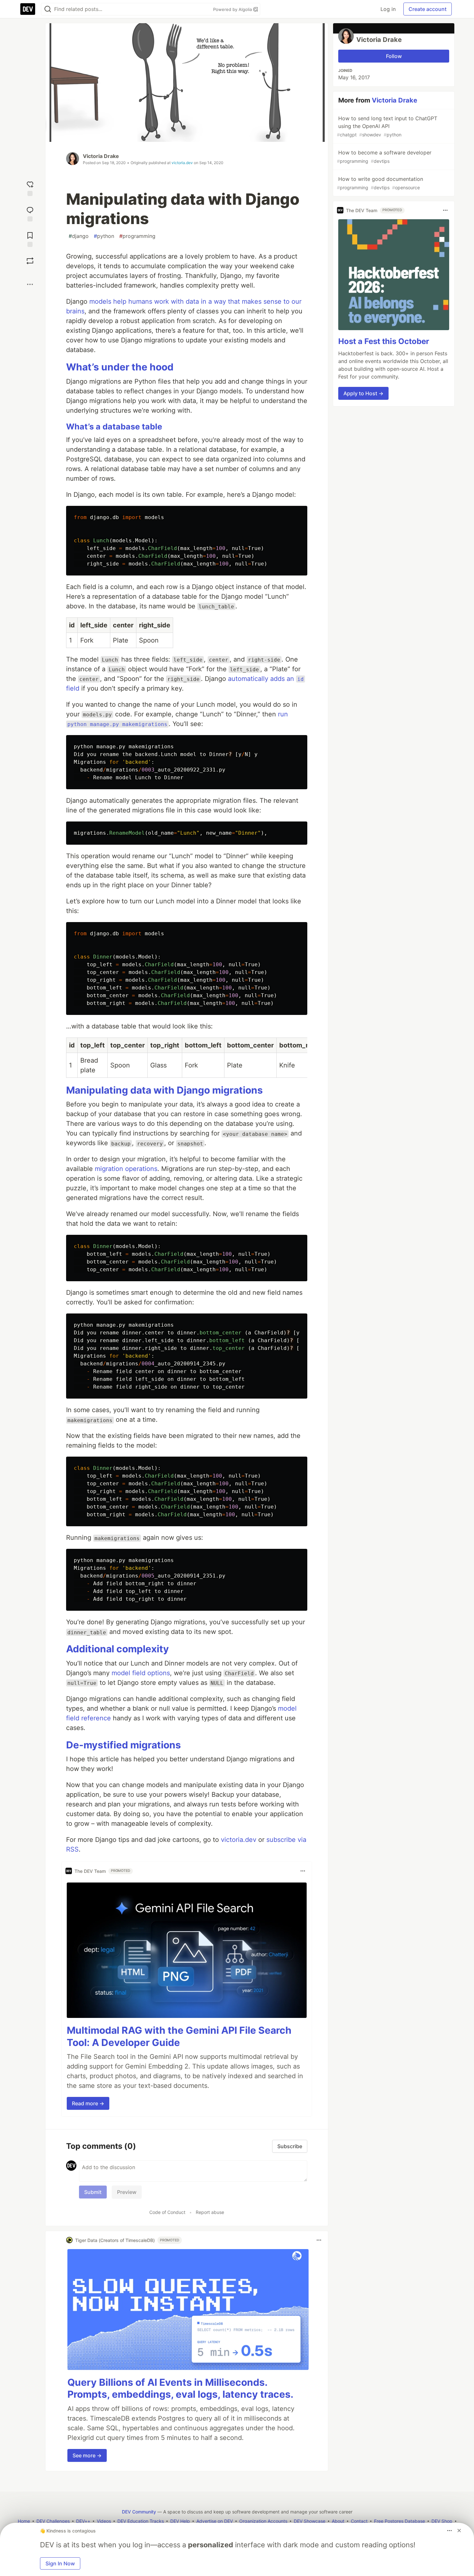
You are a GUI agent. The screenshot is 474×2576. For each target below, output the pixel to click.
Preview (127, 2192)
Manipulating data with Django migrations (164, 1090)
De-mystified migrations (123, 1745)
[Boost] (30, 261)
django (79, 236)
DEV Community (139, 2512)
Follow (394, 56)
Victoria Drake (101, 156)
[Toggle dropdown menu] (303, 1871)
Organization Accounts (263, 2521)
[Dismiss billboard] (459, 2531)
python (104, 236)
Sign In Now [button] (60, 2563)
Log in (388, 9)
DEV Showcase (310, 2521)
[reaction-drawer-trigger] (30, 188)
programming (137, 236)
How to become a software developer (384, 157)
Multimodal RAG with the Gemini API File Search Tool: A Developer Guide (179, 2036)
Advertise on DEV (215, 2521)
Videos (104, 2521)
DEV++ (83, 2521)
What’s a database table (114, 427)
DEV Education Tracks (141, 2521)
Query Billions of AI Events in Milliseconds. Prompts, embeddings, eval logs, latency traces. (180, 2388)
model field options (141, 1673)
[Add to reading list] (30, 239)
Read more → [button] (88, 2103)
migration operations (126, 1169)
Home (24, 2521)
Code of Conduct (167, 2212)
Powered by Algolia (233, 9)
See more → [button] (87, 2455)
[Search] (48, 9)
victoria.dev (182, 163)
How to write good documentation (380, 183)
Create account (428, 9)
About (338, 2521)
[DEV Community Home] (28, 9)
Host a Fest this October (384, 341)
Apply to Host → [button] (363, 393)
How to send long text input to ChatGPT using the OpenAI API (387, 126)
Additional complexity (118, 1649)
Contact (359, 2521)
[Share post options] (30, 284)
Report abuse (210, 2212)
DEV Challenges (53, 2521)
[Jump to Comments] (30, 213)
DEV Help (180, 2521)
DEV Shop (442, 2521)
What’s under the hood (120, 367)
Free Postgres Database (400, 2521)
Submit (93, 2192)
